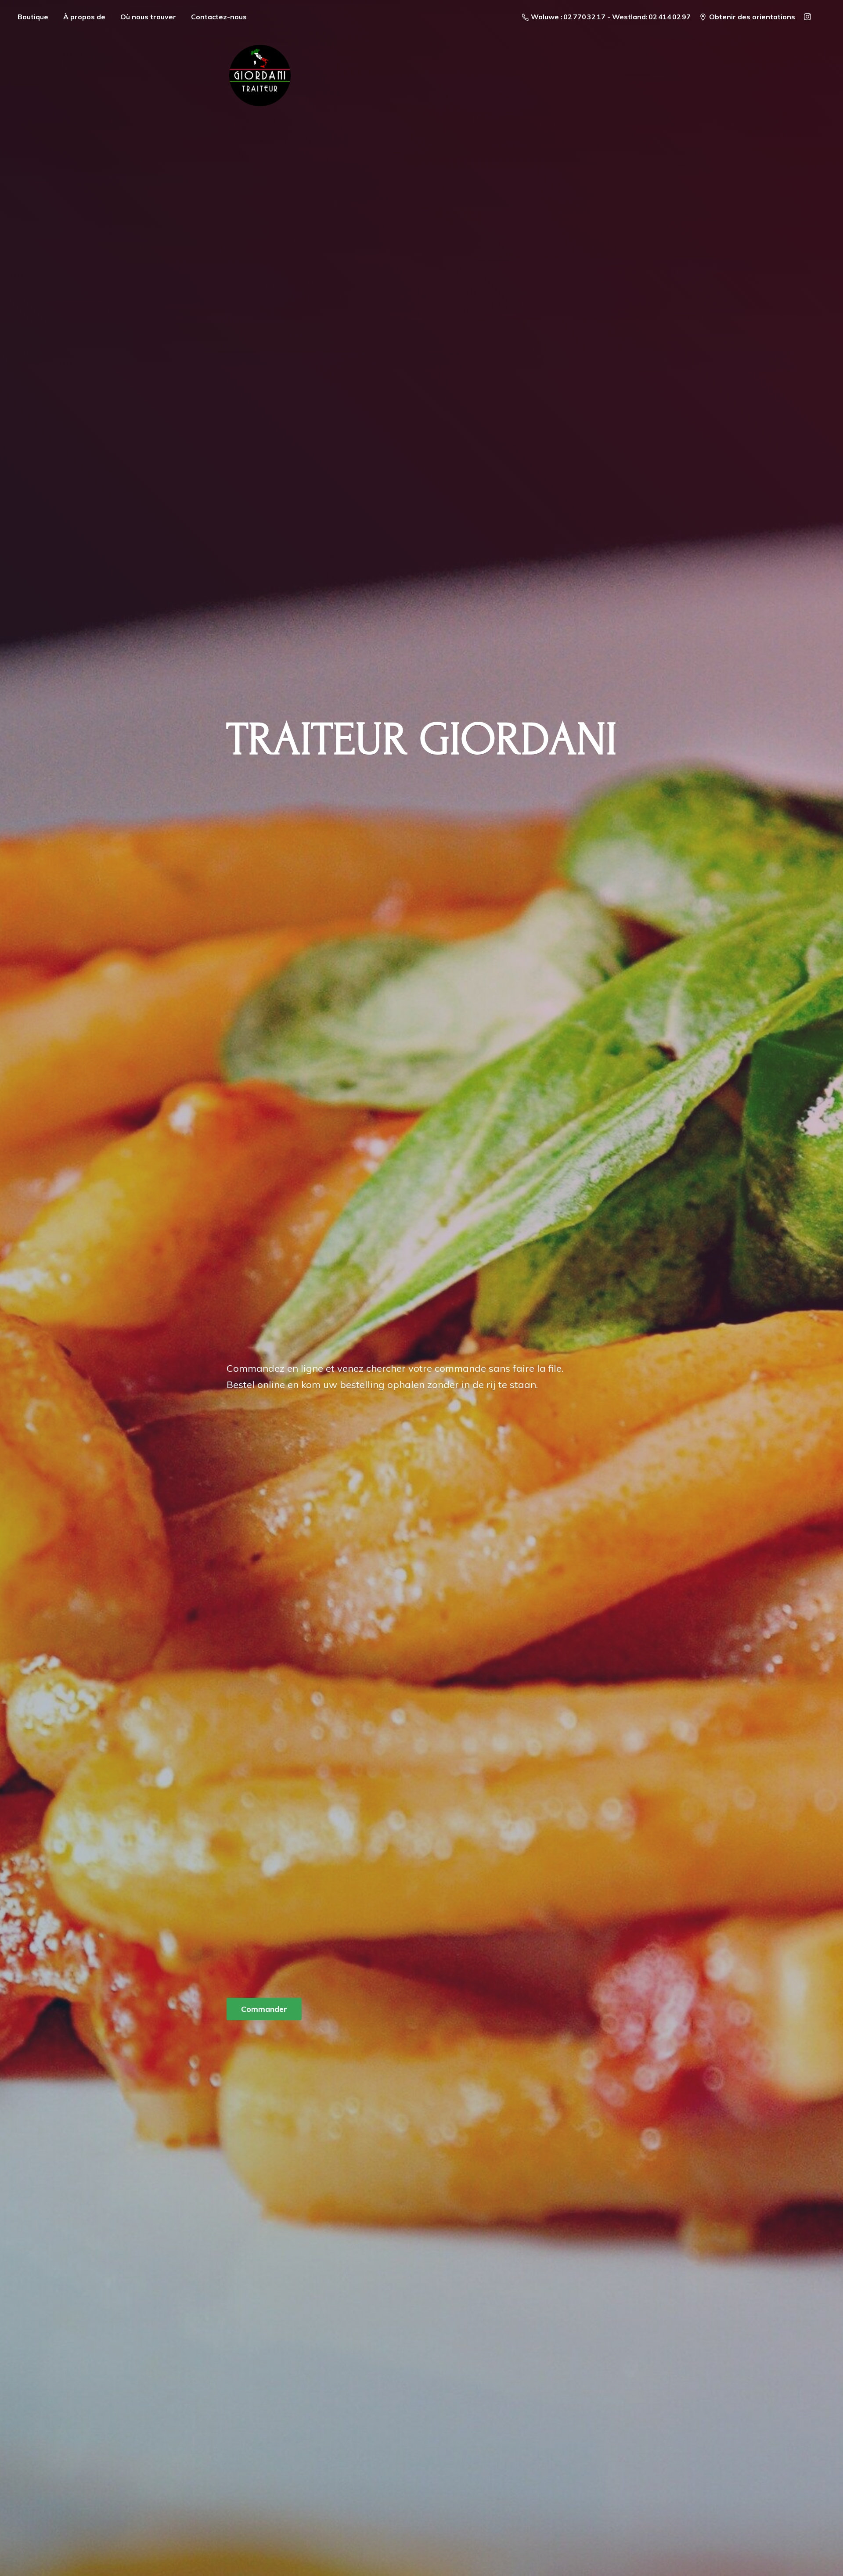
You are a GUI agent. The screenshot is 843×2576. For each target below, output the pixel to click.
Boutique (33, 17)
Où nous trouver (148, 17)
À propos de (84, 17)
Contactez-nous (219, 17)
